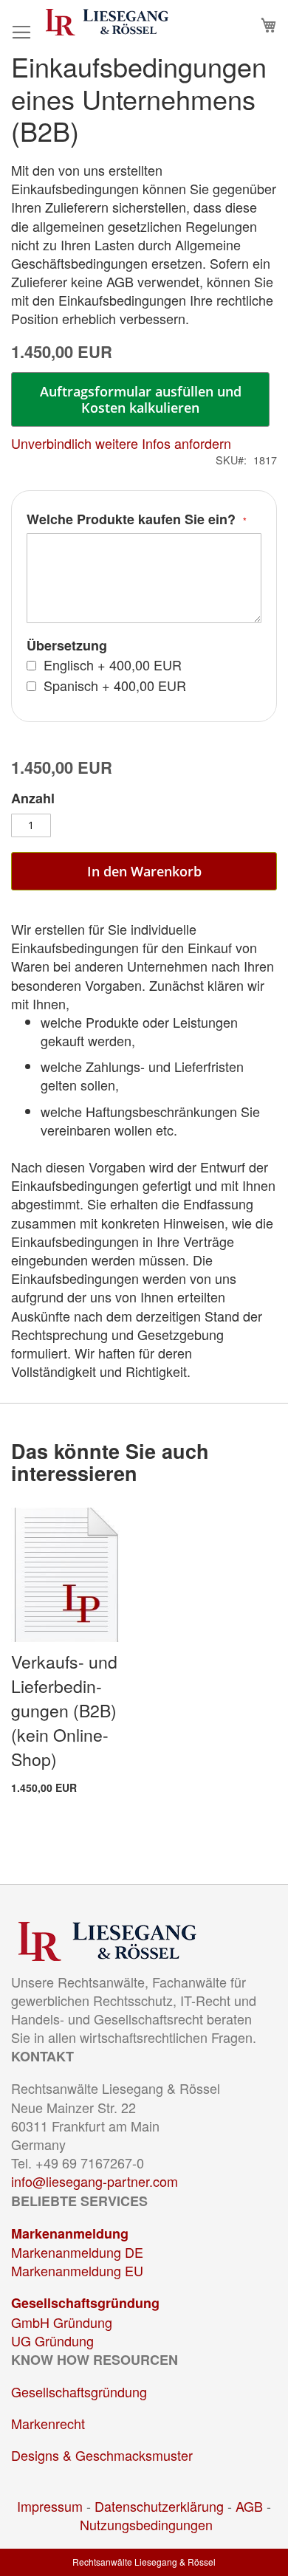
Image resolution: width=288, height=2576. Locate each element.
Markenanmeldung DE (77, 2252)
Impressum (50, 2506)
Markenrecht (48, 2423)
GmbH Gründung (62, 2322)
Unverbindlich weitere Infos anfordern (121, 443)
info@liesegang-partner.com (95, 2181)
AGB (249, 2506)
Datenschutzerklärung (159, 2506)
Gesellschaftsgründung (85, 2303)
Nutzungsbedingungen (146, 2524)
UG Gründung (52, 2340)
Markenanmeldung (70, 2233)
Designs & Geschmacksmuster (102, 2455)
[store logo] (107, 22)
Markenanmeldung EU (77, 2270)
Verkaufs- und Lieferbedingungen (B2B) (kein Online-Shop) (64, 1710)
